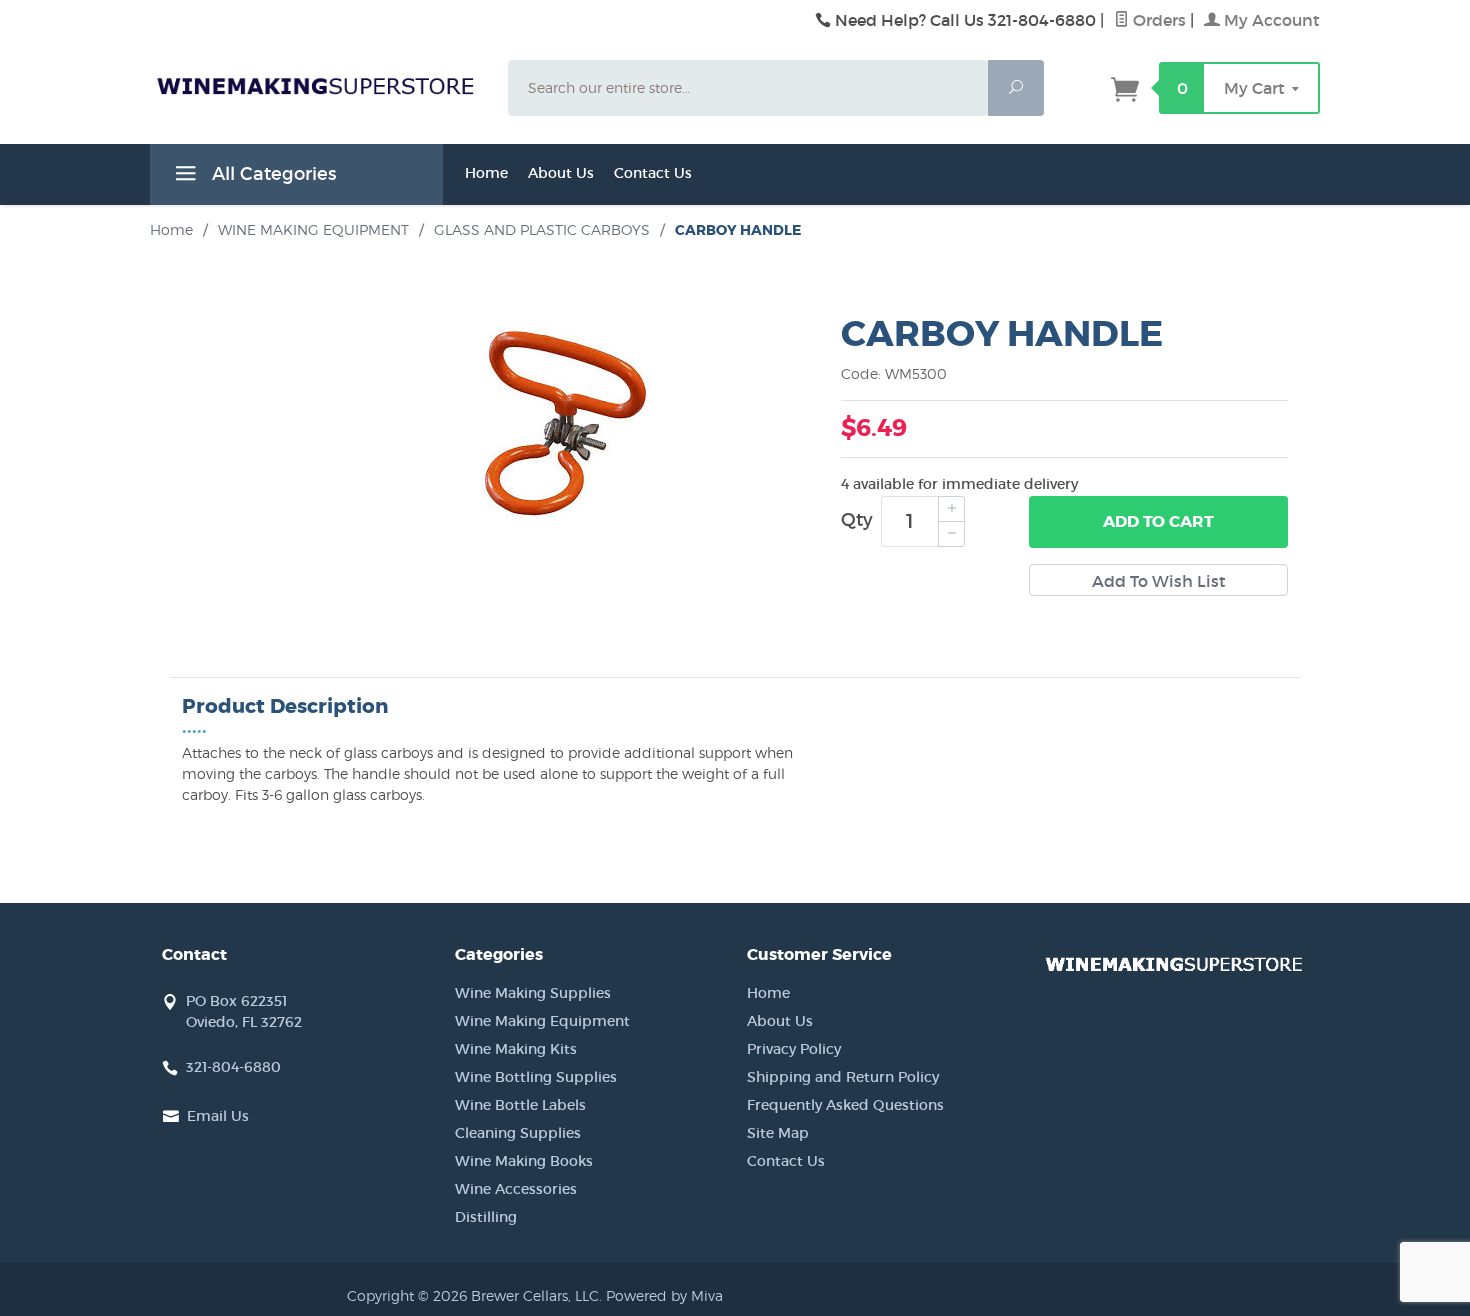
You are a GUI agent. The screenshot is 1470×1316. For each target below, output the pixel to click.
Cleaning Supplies (518, 1133)
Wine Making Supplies (533, 993)
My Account (1270, 20)
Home (486, 173)
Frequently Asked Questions (845, 1105)
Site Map (778, 1133)
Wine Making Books (524, 1161)
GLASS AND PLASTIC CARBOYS (542, 229)
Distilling (486, 1217)
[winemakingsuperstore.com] (317, 85)
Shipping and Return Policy (843, 1077)
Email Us (218, 1116)
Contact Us (653, 173)
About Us (561, 173)
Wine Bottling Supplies (536, 1077)
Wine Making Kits (516, 1049)
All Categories (271, 174)
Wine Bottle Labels (520, 1105)
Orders (1157, 20)
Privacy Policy (794, 1049)
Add (1158, 521)
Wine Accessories (516, 1189)
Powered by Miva (664, 1295)
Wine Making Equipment (542, 1021)
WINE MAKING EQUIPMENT (313, 229)
